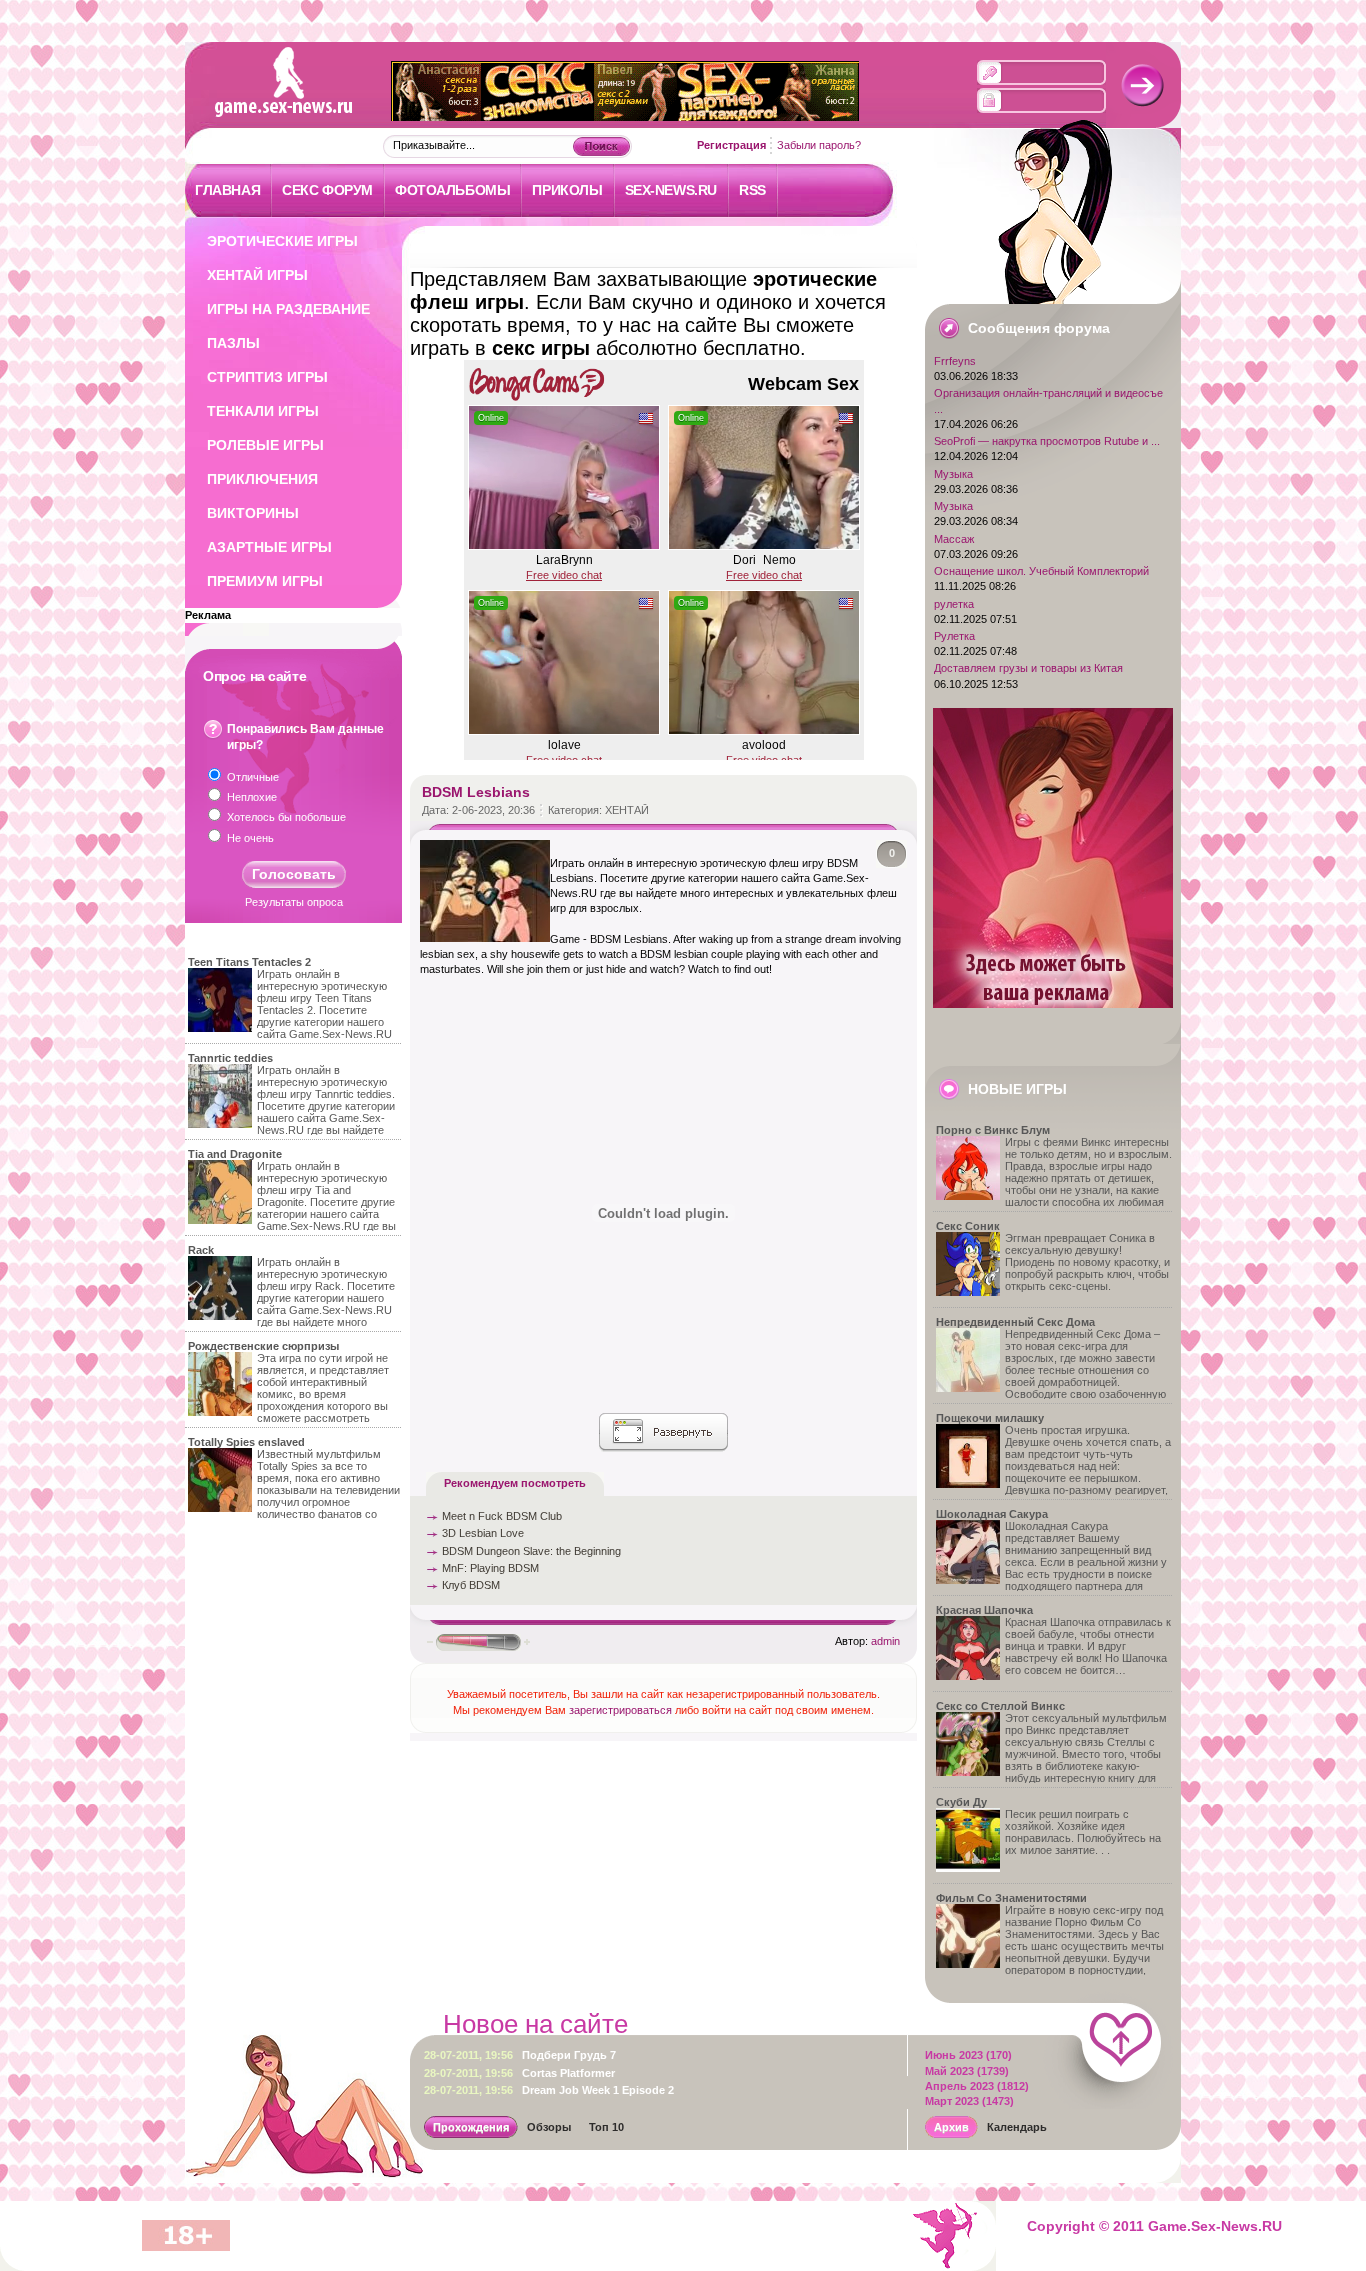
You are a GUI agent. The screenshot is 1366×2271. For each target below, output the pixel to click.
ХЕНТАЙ (627, 810)
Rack (201, 1250)
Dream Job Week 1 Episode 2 (549, 2090)
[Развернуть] (663, 1432)
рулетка (954, 604)
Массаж (954, 539)
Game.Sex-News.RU (1215, 2226)
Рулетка (954, 636)
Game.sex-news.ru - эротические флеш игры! (262, 78)
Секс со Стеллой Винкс (1000, 1706)
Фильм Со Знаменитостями (1011, 1898)
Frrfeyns (955, 361)
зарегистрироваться (620, 1710)
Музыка (953, 474)
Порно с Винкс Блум (993, 1130)
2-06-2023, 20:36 (493, 810)
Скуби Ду (961, 1802)
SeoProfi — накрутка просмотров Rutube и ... (1047, 441)
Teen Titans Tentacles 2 (249, 962)
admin (885, 1641)
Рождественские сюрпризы (263, 1346)
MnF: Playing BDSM (490, 1568)
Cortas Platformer (519, 2073)
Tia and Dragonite (235, 1154)
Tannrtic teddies (230, 1058)
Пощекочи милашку (990, 1418)
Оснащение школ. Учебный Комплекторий (1041, 571)
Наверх (1121, 2043)
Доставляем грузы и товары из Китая (1028, 668)
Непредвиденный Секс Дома (1015, 1322)
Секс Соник (968, 1226)
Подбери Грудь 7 (520, 2055)
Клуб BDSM (471, 1585)
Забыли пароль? (819, 145)
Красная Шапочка (984, 1610)
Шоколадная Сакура (992, 1514)
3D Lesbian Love (483, 1533)
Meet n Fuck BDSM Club (502, 1516)
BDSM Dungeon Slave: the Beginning (531, 1551)
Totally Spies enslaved (246, 1442)
